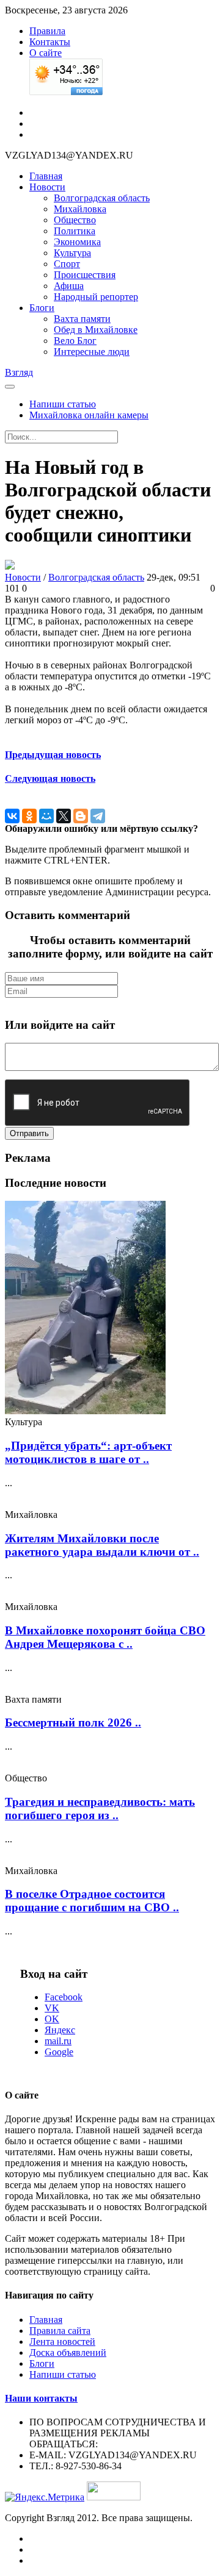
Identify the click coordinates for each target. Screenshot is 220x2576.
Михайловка (80, 209)
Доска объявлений (68, 2352)
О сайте (46, 53)
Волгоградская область (102, 198)
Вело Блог (75, 341)
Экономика (77, 242)
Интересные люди (92, 352)
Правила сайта (60, 2331)
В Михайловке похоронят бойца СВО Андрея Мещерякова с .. (105, 1637)
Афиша (69, 286)
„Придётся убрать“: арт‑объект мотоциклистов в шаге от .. (88, 1452)
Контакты (50, 42)
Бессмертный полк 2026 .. (73, 1723)
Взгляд (19, 372)
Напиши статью (63, 404)
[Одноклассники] (29, 816)
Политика (75, 231)
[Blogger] (81, 816)
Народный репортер (96, 297)
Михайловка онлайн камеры (89, 415)
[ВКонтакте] (12, 816)
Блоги (42, 308)
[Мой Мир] (46, 816)
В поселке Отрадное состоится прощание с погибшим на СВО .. (92, 1901)
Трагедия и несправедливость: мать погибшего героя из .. (100, 1809)
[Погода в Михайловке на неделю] (66, 92)
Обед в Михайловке (96, 330)
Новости (47, 187)
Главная (46, 176)
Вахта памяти (82, 319)
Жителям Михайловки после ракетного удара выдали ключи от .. (102, 1545)
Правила (47, 31)
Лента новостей (62, 2342)
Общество (75, 220)
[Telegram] (98, 816)
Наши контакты (41, 2398)
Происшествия (85, 275)
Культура (72, 253)
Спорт (67, 264)
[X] (64, 816)
